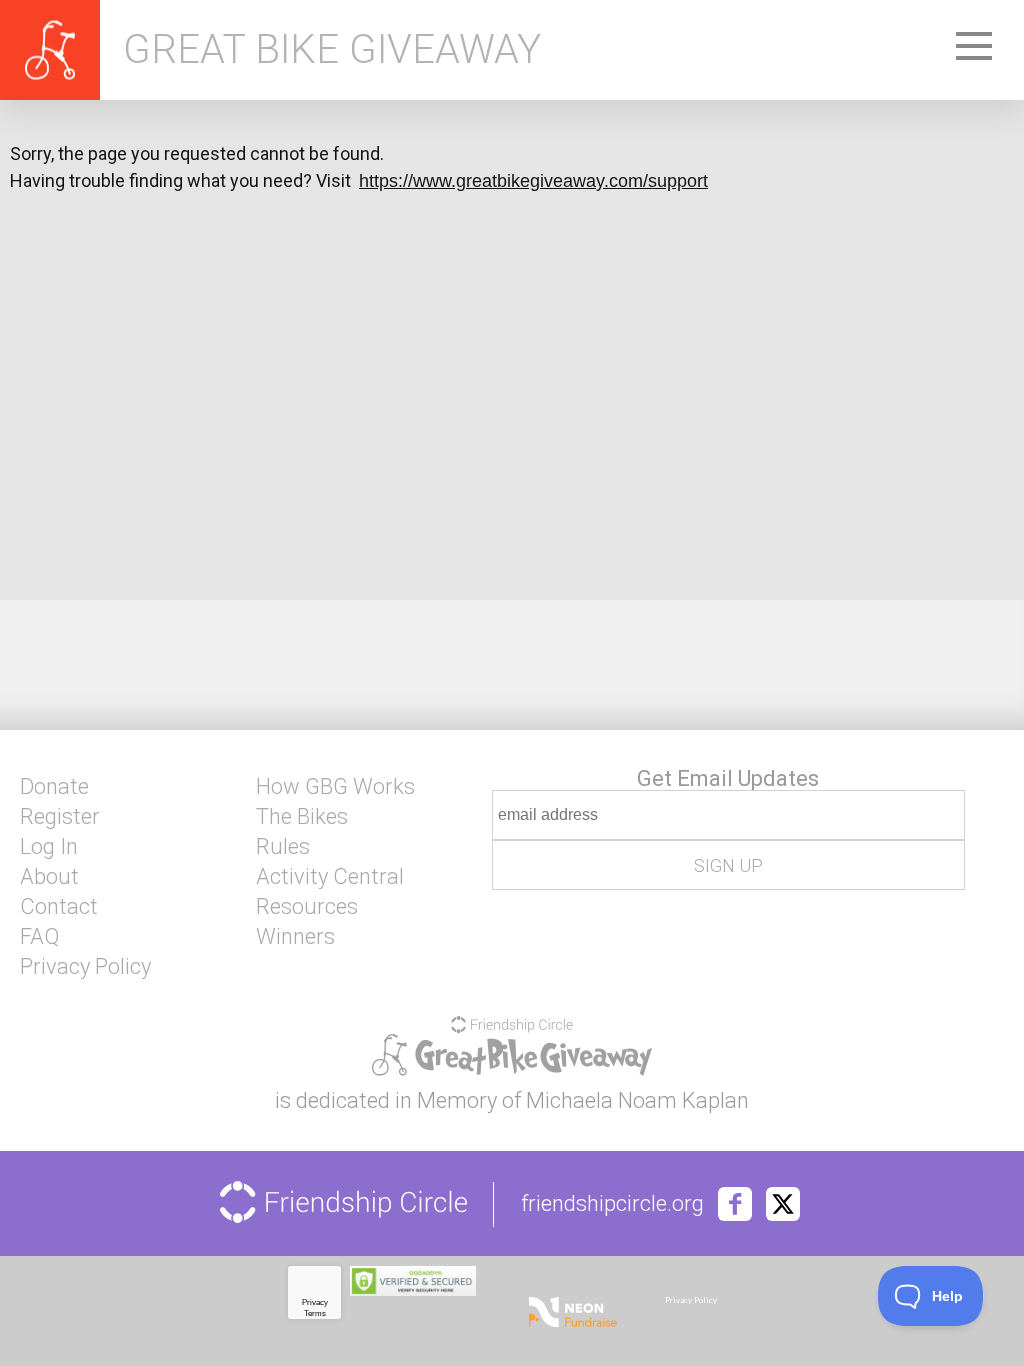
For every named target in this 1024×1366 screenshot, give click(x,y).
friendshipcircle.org (612, 1204)
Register (60, 817)
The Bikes (302, 817)
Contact (59, 907)
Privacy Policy (85, 967)
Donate (54, 787)
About (49, 877)
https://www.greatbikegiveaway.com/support (533, 181)
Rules (283, 847)
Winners (295, 937)
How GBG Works (335, 787)
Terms (315, 1313)
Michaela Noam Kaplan (637, 1100)
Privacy (315, 1302)
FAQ (39, 937)
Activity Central (330, 877)
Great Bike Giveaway (332, 50)
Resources (307, 907)
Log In (49, 847)
